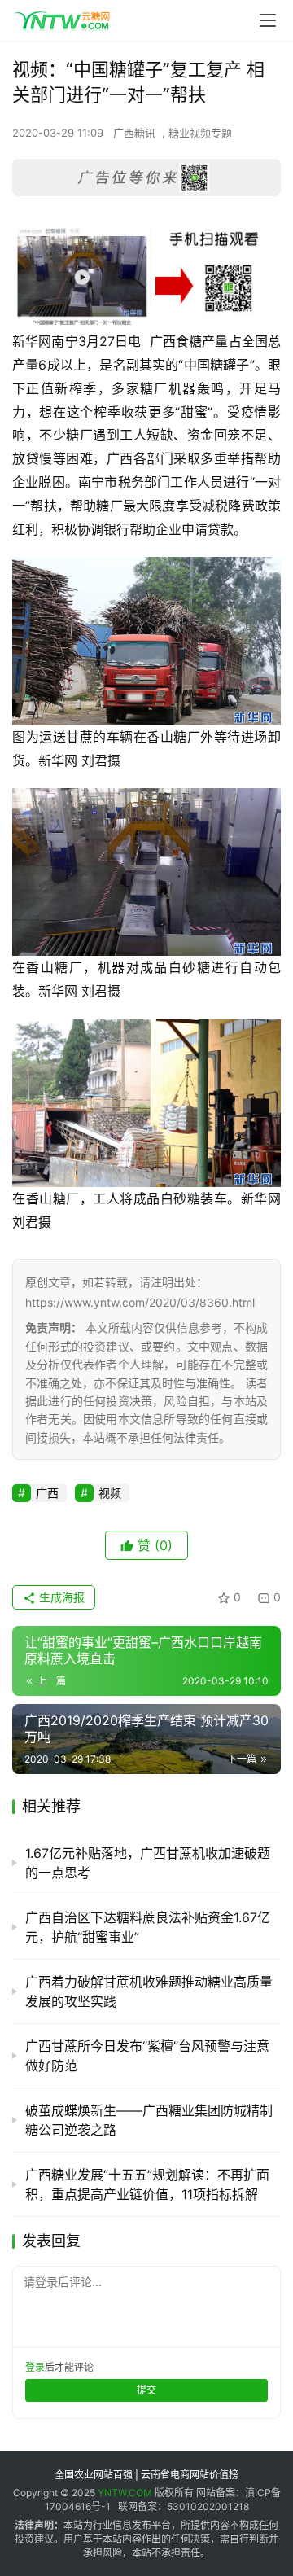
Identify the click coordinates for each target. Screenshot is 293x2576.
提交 (146, 2390)
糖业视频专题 (200, 133)
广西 (47, 1493)
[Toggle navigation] (268, 20)
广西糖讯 (134, 133)
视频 (110, 1493)
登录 (35, 2367)
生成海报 (60, 1597)
